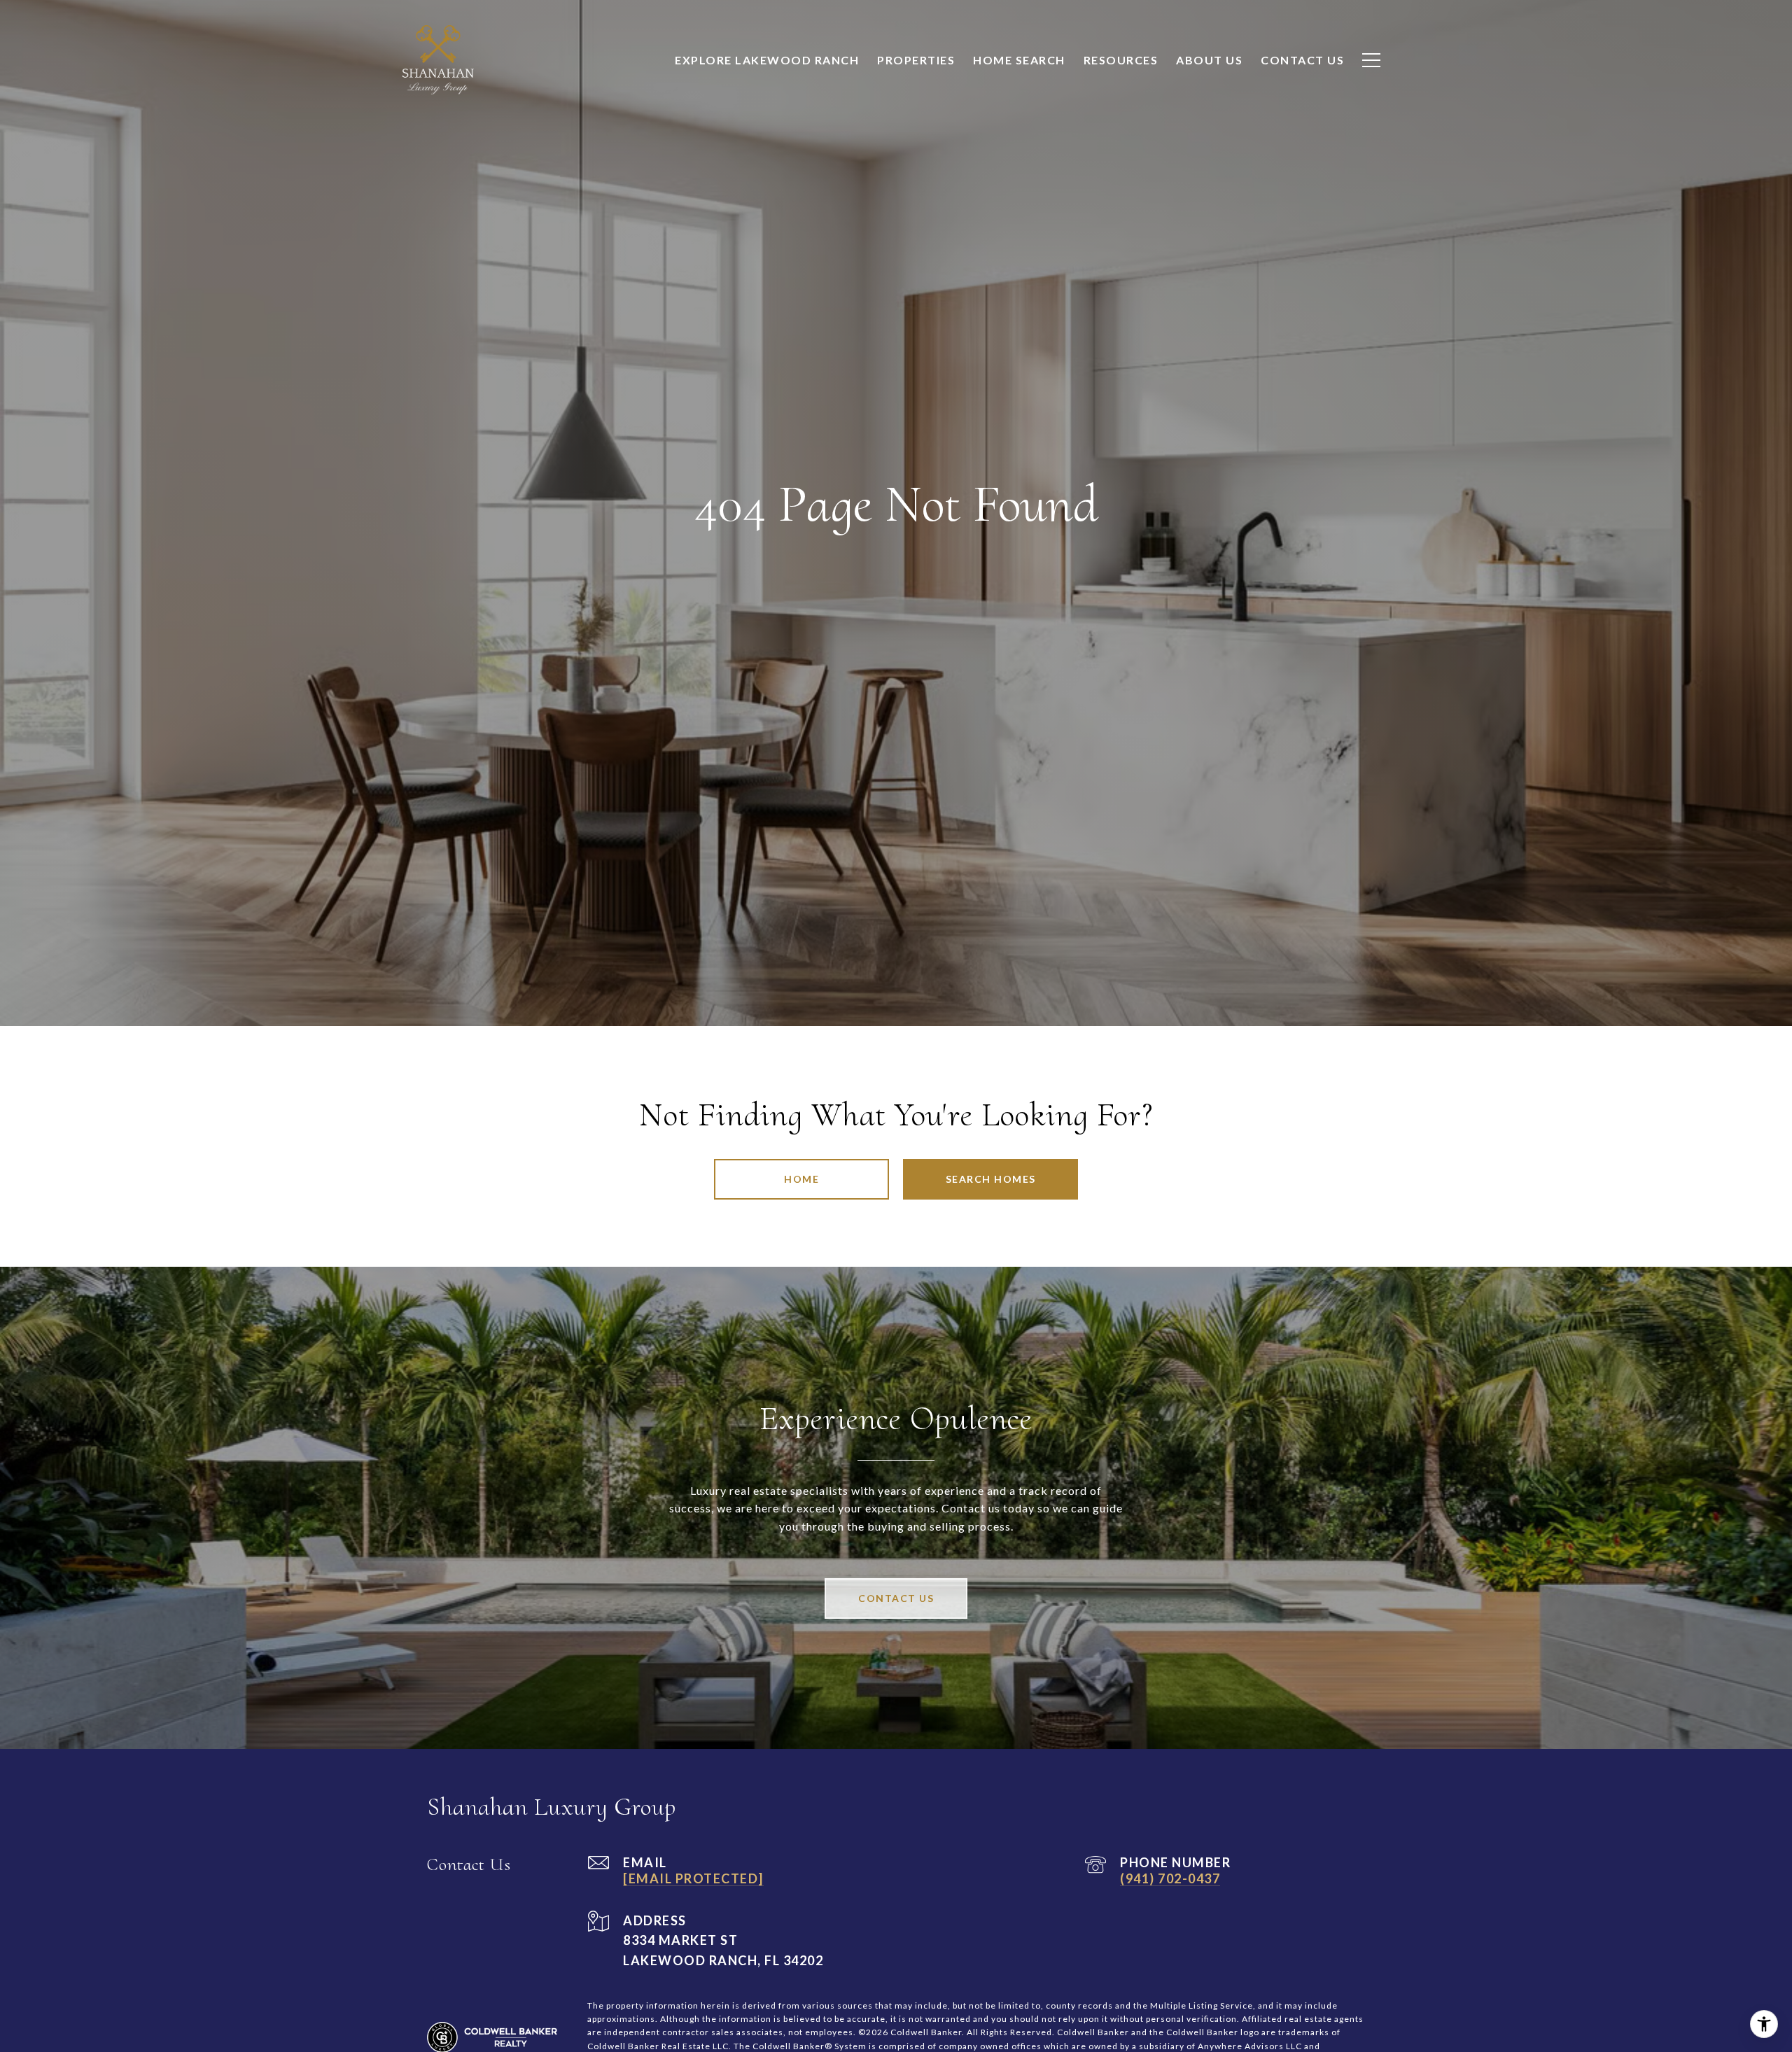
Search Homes (991, 1179)
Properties (916, 60)
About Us (1209, 60)
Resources (1121, 60)
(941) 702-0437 (1170, 1878)
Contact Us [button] (896, 1598)
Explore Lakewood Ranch (767, 60)
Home (801, 1179)
